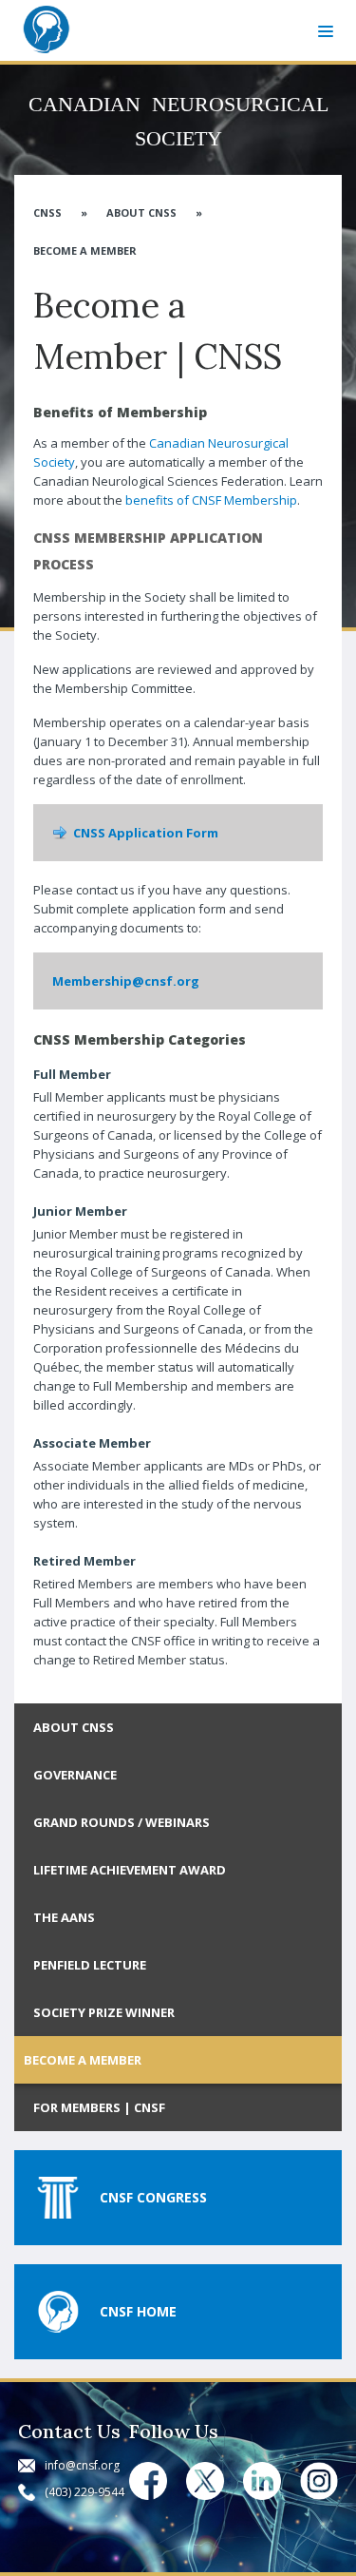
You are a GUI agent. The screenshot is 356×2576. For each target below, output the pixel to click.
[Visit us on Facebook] (148, 2481)
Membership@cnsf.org (126, 981)
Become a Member (85, 250)
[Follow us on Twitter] (205, 2481)
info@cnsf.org (82, 2465)
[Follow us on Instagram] (319, 2481)
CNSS (47, 212)
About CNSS (141, 212)
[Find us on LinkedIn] (262, 2481)
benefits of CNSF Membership (211, 500)
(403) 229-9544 (84, 2492)
